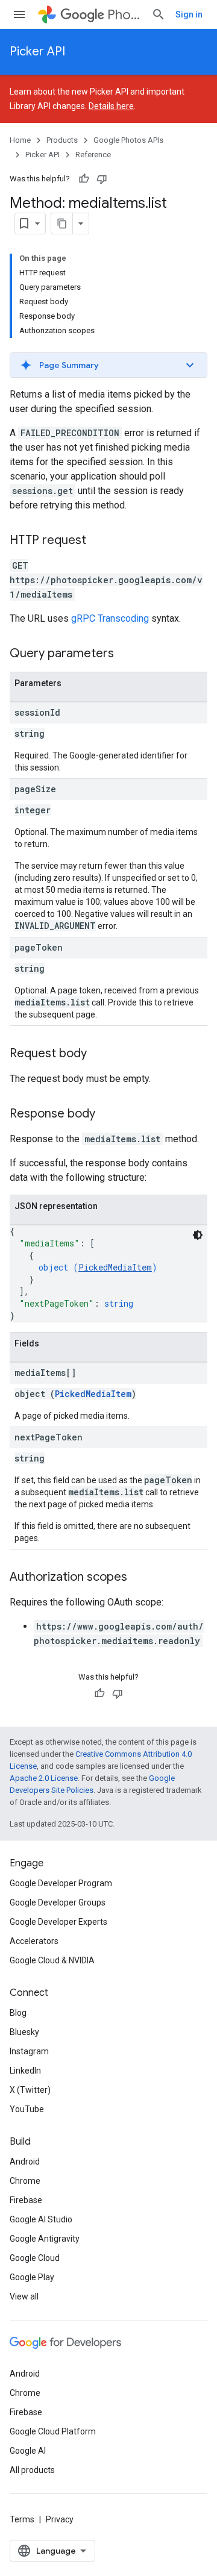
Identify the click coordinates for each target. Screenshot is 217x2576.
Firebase (26, 2200)
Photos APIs (124, 15)
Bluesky (24, 2032)
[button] (108, 365)
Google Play (32, 2277)
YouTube (27, 2109)
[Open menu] (19, 14)
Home (20, 140)
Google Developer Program (61, 1883)
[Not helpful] (102, 179)
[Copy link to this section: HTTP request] (98, 541)
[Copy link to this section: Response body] (107, 1114)
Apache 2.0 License (44, 1778)
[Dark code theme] (198, 1235)
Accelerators (34, 1941)
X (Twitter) (30, 2090)
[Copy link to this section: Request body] (99, 1054)
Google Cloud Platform (53, 2431)
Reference (93, 155)
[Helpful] (84, 179)
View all (24, 2296)
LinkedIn (25, 2071)
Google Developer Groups (58, 1902)
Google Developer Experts (58, 1922)
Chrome (25, 2181)
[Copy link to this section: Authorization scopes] (139, 1578)
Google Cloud (35, 2258)
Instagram (29, 2051)
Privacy (60, 2519)
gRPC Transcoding (110, 618)
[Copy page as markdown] (62, 224)
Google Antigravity (45, 2239)
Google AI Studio (41, 2219)
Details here (111, 106)
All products (32, 2470)
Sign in (189, 14)
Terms (22, 2519)
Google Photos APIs (128, 140)
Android (25, 2162)
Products (62, 140)
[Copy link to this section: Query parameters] (126, 654)
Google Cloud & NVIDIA (52, 1960)
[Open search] (159, 14)
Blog (18, 2013)
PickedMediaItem (115, 1267)
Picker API (37, 52)
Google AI (28, 2451)
